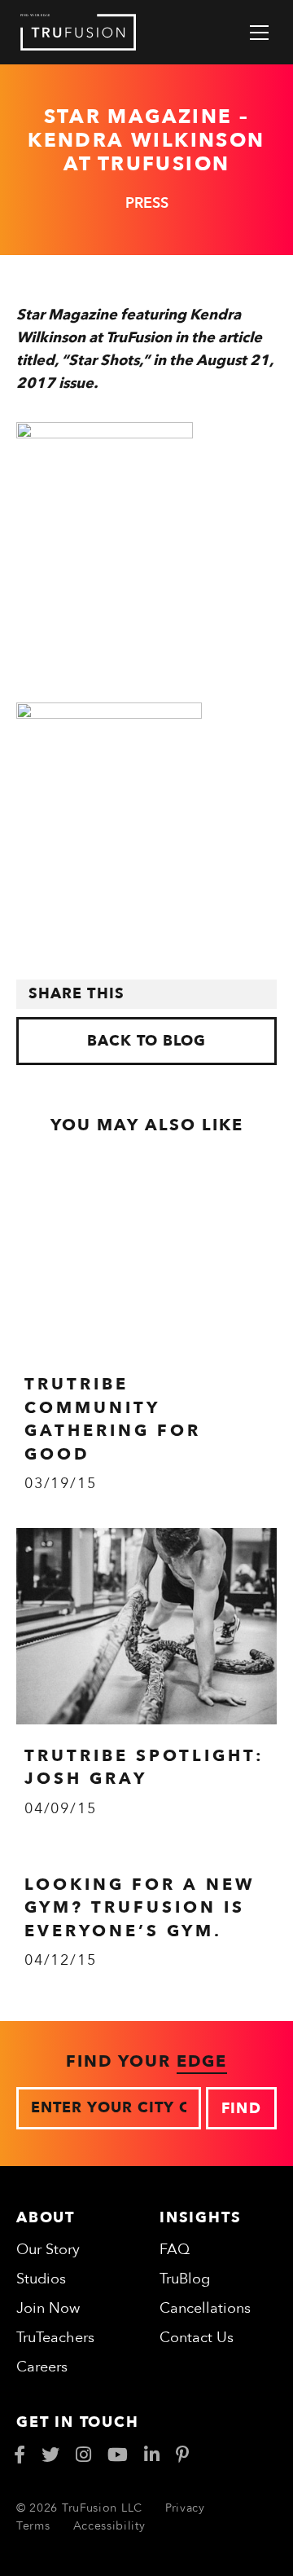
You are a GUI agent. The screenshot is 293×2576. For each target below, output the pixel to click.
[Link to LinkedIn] (152, 2455)
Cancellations (205, 2308)
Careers (42, 2367)
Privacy (185, 2508)
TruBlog (185, 2279)
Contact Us (197, 2338)
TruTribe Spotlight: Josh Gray (144, 1767)
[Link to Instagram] (83, 2455)
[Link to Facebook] (20, 2455)
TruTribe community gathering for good (113, 1419)
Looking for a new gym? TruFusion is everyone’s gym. (140, 1908)
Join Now (48, 2308)
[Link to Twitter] (50, 2455)
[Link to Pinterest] (183, 2455)
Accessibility (109, 2526)
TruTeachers (55, 2338)
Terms (33, 2526)
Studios (41, 2279)
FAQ (175, 2250)
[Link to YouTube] (118, 2455)
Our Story (48, 2250)
